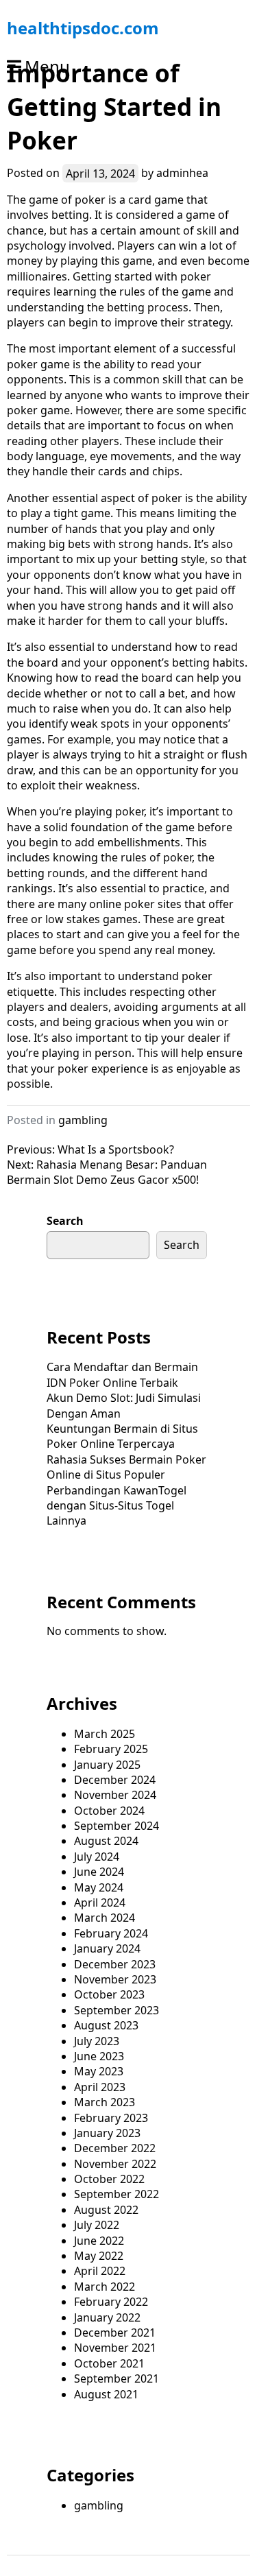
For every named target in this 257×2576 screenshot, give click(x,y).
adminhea (182, 173)
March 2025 (105, 1734)
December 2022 (115, 2148)
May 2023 (99, 2071)
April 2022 (100, 2271)
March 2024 (105, 1918)
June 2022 (99, 2241)
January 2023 (107, 2133)
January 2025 (107, 1765)
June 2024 (99, 1872)
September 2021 (117, 2378)
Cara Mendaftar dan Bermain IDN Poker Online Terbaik (122, 1374)
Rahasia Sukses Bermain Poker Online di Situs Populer (126, 1467)
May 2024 (99, 1887)
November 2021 (115, 2348)
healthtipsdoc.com (83, 28)
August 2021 (106, 2394)
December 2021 (115, 2333)
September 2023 (117, 2010)
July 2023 (97, 2041)
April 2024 (100, 1903)
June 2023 (99, 2056)
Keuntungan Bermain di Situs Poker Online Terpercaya (122, 1436)
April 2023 (100, 2087)
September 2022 (117, 2194)
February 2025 (111, 1749)
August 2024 (106, 1841)
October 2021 (109, 2363)
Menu (47, 66)
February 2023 (111, 2118)
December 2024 (115, 1780)
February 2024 (111, 1933)
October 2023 (109, 1994)
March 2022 (105, 2287)
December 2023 (115, 1964)
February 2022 (111, 2302)
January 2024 (107, 1948)
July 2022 (97, 2225)
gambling (83, 1120)
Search (65, 1221)
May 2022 (99, 2256)
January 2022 (107, 2317)
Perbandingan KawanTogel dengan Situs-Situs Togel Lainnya (117, 1506)
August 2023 (106, 2025)
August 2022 (106, 2210)
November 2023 (115, 1979)
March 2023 (105, 2102)
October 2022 (109, 2179)
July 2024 (97, 1857)
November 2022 (115, 2164)
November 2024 (115, 1795)
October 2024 (109, 1811)
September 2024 (117, 1826)
